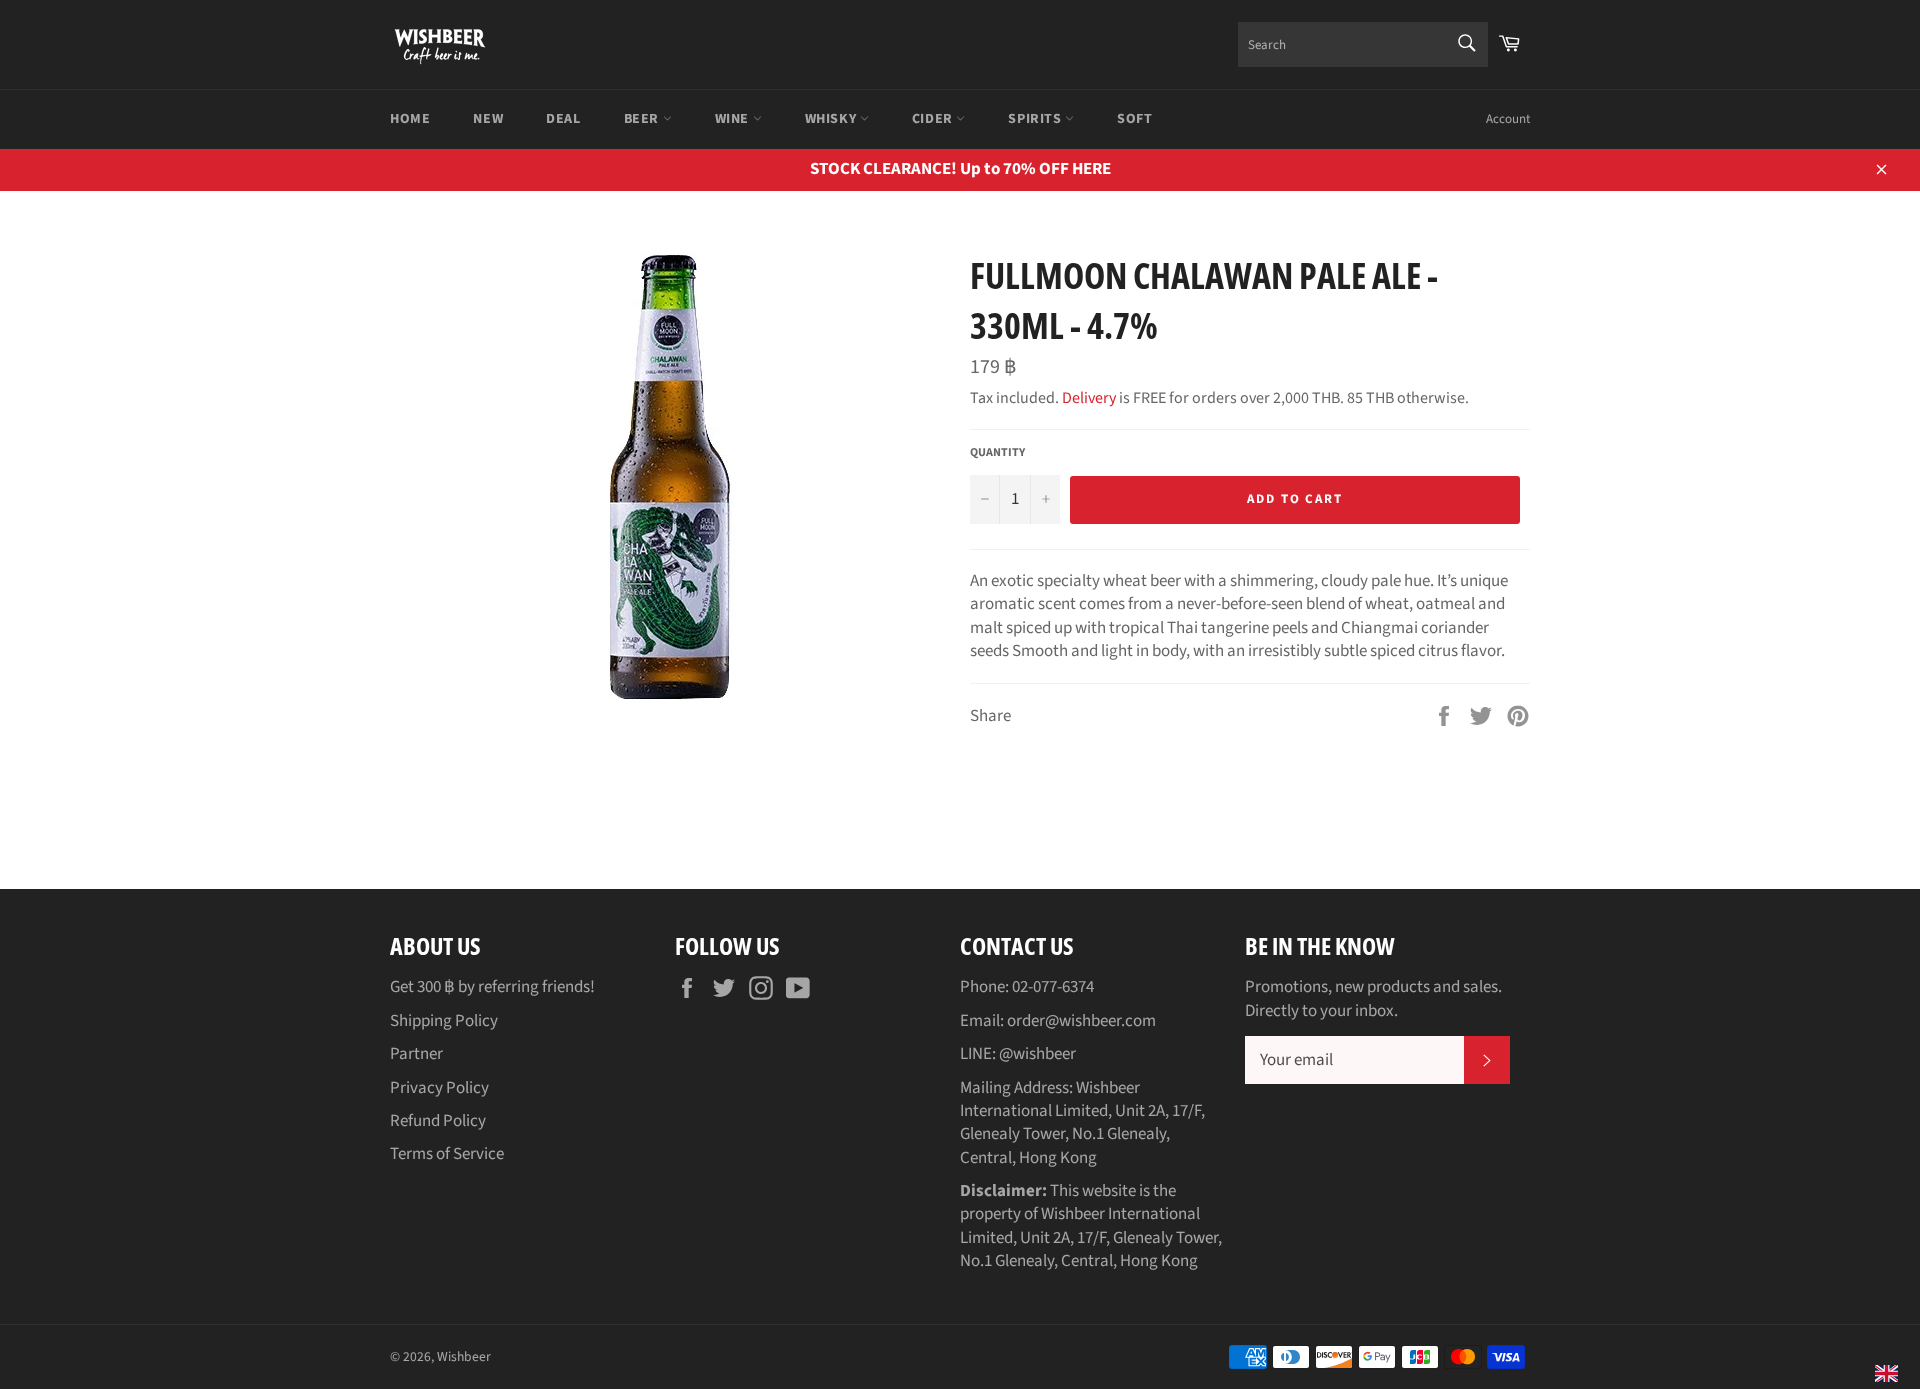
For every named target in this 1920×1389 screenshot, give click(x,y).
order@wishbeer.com (1081, 1021)
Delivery (1089, 398)
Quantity (997, 453)
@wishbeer (1037, 1054)
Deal (563, 119)
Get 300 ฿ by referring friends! (492, 987)
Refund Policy (438, 1121)
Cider (934, 119)
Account (1508, 119)
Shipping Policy (444, 1021)
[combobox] (1363, 44)
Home (410, 119)
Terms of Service (447, 1154)
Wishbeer (464, 1356)
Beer (643, 119)
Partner (416, 1054)
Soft (1134, 119)
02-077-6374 (1053, 987)
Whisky (832, 119)
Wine (734, 119)
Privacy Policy (439, 1088)
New (488, 119)
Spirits (1036, 119)
